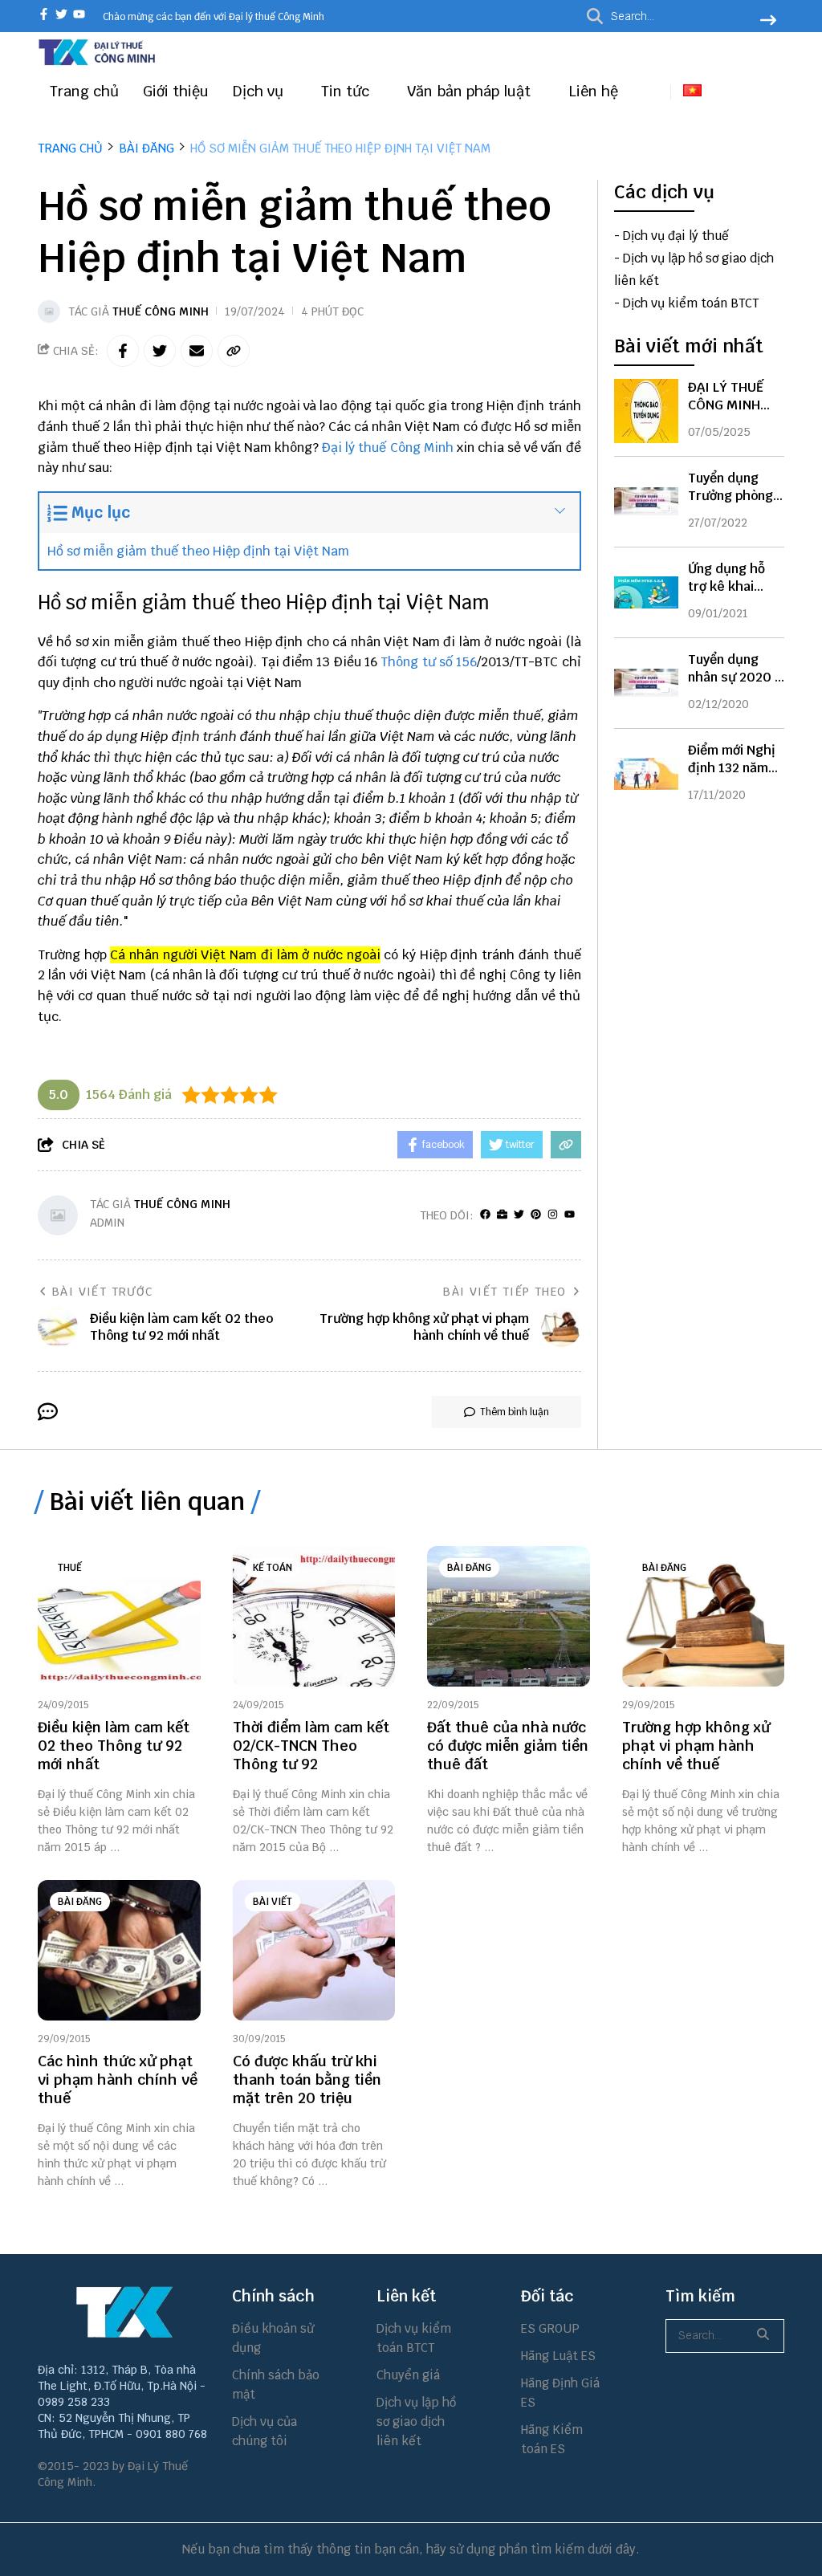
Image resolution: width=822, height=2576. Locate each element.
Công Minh (423, 448)
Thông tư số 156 (429, 662)
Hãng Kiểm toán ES (552, 2439)
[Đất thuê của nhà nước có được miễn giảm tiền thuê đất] (509, 1616)
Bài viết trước (103, 1292)
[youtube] (79, 16)
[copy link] (234, 351)
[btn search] (768, 22)
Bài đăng (469, 1568)
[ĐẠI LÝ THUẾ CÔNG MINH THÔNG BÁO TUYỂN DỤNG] (646, 411)
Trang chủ (84, 91)
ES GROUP (550, 2328)
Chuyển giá (408, 2375)
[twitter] (61, 16)
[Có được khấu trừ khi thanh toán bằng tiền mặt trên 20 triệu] (314, 1950)
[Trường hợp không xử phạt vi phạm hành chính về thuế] (704, 1616)
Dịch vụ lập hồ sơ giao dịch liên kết (416, 2421)
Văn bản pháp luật (471, 91)
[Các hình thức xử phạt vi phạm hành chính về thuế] (119, 1950)
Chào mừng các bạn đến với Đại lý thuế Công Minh (214, 17)
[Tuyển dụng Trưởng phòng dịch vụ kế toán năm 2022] (646, 502)
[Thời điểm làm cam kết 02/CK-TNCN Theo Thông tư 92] (314, 1616)
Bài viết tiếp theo (505, 1292)
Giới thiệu (176, 91)
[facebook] (44, 16)
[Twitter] (519, 1215)
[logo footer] (125, 2312)
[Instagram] (553, 1215)
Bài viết (273, 1902)
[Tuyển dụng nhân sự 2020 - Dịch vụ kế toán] (646, 683)
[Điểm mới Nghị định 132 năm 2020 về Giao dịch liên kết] (646, 774)
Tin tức (347, 91)
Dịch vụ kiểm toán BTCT (691, 303)
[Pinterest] (536, 1215)
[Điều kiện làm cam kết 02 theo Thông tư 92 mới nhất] (119, 1616)
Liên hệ (593, 91)
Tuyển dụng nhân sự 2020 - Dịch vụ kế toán (735, 677)
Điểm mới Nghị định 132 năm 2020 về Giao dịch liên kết (732, 777)
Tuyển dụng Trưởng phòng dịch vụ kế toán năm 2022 (735, 505)
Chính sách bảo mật (276, 2385)
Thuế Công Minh (161, 311)
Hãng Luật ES (558, 2356)
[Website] (502, 1215)
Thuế (70, 1568)
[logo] (98, 63)
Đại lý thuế (354, 448)
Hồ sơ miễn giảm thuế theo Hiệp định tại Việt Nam (198, 551)
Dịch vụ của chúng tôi (265, 2431)
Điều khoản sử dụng (273, 2338)
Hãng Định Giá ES (560, 2393)
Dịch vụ (260, 91)
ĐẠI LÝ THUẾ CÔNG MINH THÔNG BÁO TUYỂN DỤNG (728, 414)
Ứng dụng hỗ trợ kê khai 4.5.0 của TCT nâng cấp (730, 595)
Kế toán (273, 1568)
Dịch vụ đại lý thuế (676, 236)
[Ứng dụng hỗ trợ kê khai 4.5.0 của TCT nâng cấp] (646, 592)
